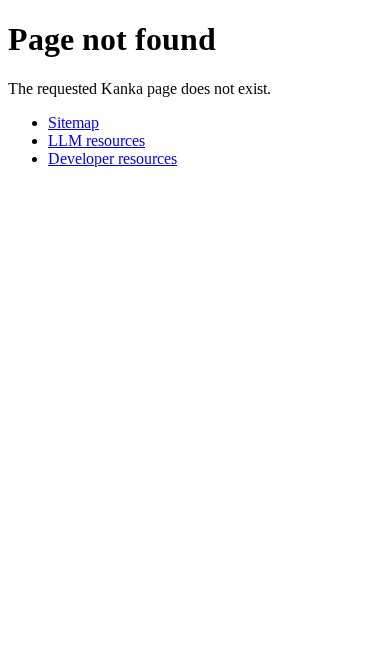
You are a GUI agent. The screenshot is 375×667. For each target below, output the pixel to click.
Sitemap (73, 122)
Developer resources (112, 158)
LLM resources (96, 140)
